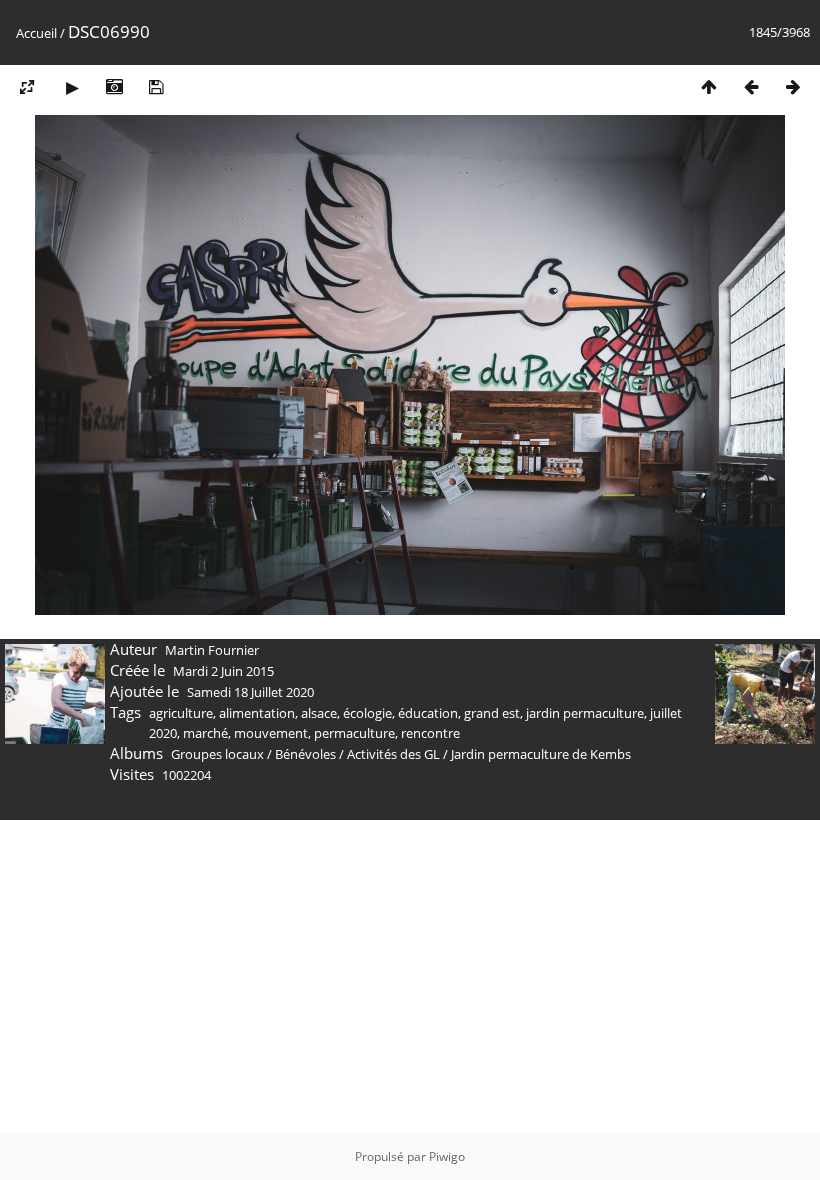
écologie (367, 713)
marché (205, 733)
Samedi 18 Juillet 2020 (250, 692)
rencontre (430, 733)
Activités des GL (393, 754)
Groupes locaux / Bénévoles (253, 754)
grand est (492, 713)
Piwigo (447, 1156)
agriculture (181, 713)
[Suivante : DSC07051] (793, 86)
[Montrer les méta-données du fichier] (114, 86)
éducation (428, 713)
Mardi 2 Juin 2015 (223, 671)
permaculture (354, 733)
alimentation (257, 713)
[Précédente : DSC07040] (751, 86)
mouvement (271, 733)
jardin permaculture (585, 713)
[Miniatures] (709, 86)
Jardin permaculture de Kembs (541, 754)
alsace (319, 713)
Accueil (36, 33)
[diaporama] (72, 86)
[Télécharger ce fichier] (156, 86)
